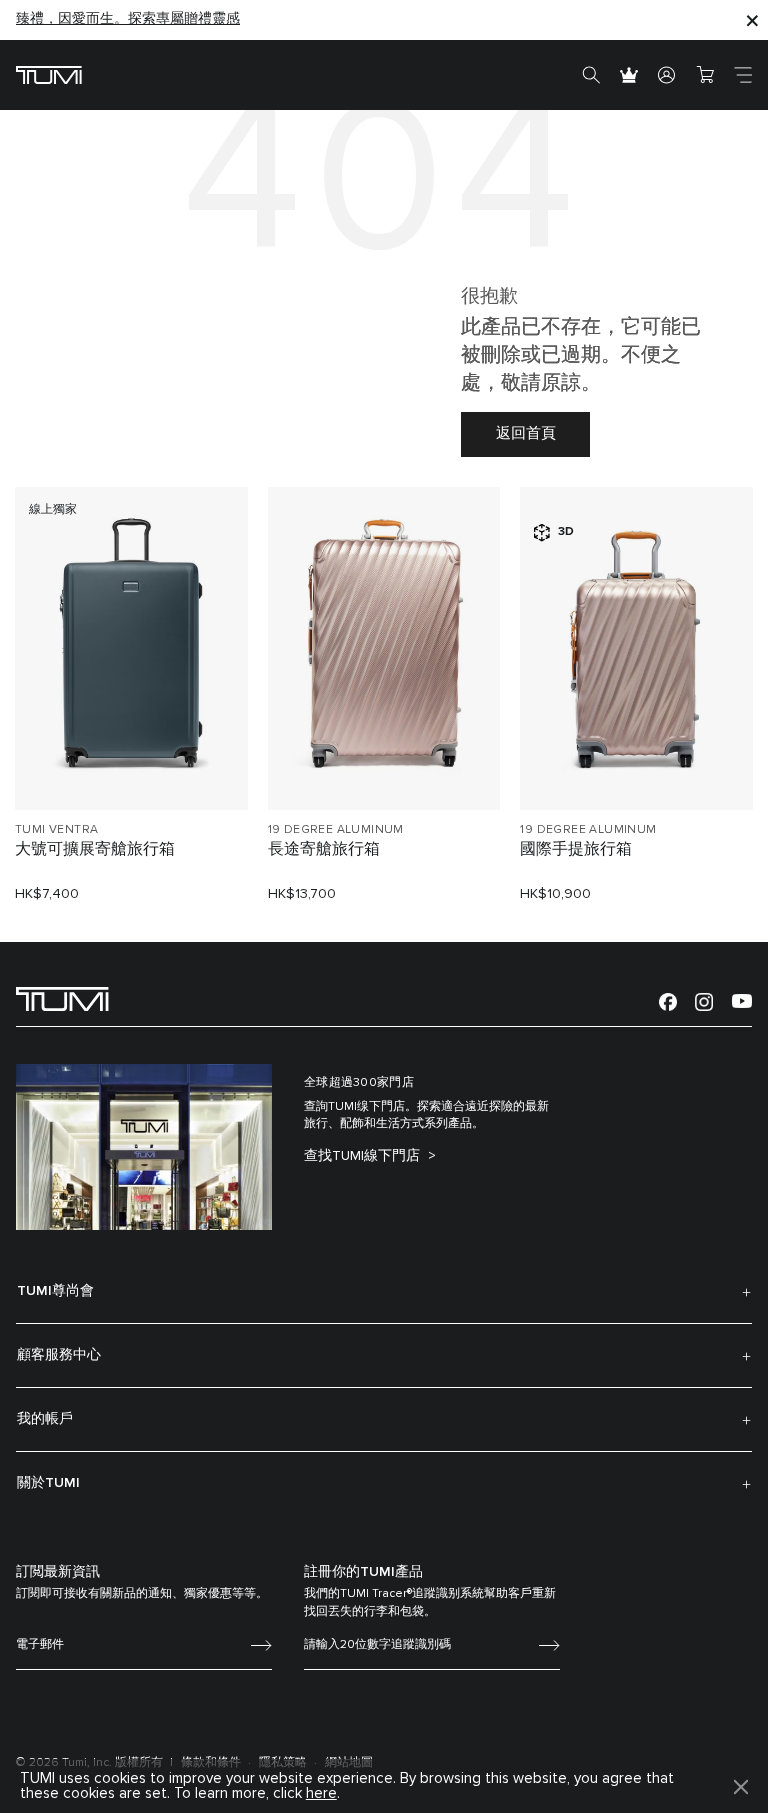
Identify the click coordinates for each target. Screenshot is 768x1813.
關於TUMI (48, 1483)
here (321, 1793)
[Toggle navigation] (743, 75)
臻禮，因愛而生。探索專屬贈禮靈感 (128, 19)
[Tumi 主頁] (49, 74)
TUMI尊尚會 (55, 1291)
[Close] (752, 19)
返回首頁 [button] (526, 433)
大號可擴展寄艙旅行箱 (95, 849)
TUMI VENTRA (56, 830)
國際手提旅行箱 (576, 849)
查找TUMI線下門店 (364, 1156)
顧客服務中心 (59, 1355)
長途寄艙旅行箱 (324, 849)
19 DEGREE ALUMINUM (336, 830)
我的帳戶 (45, 1419)
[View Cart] (705, 75)
